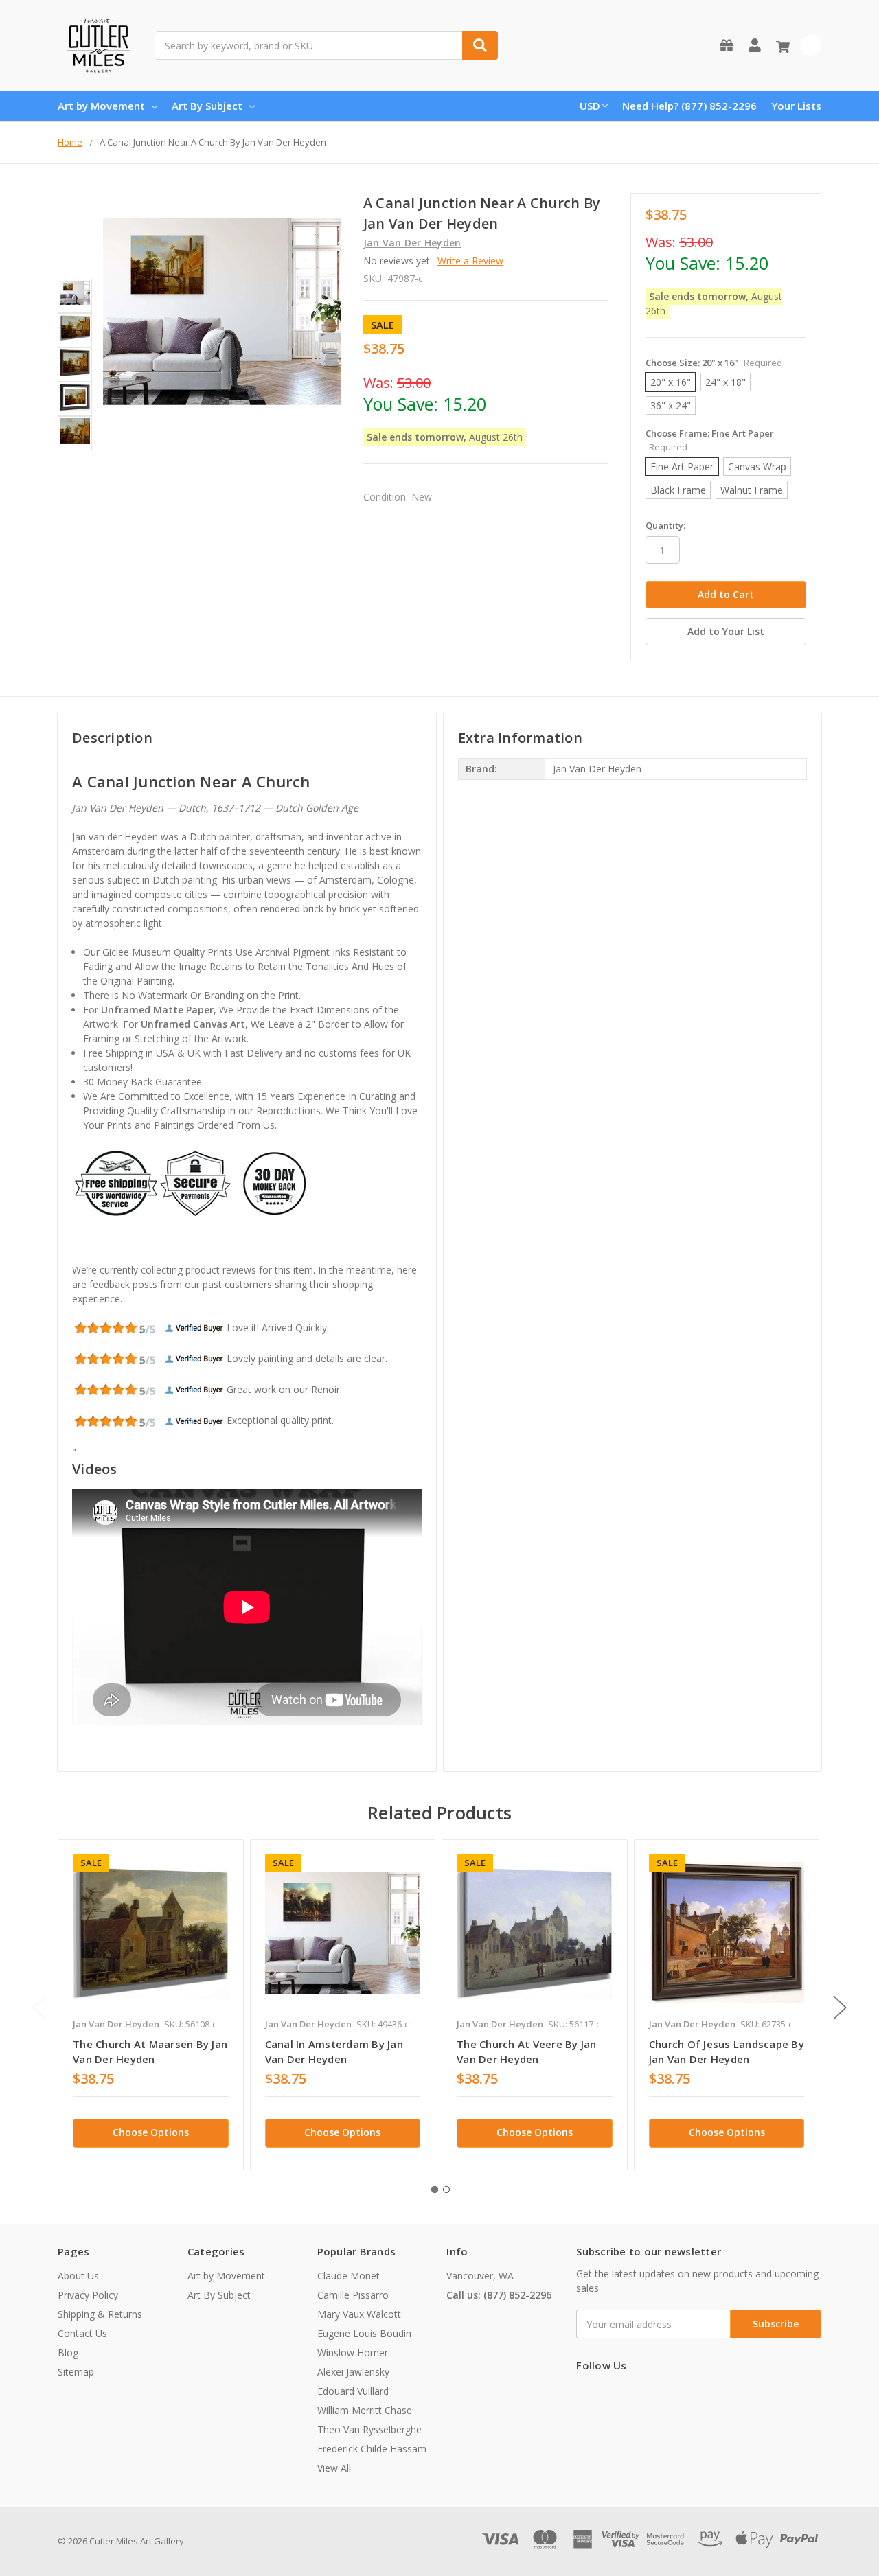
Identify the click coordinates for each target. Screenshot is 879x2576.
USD (590, 106)
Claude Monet (349, 2276)
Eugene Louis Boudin (364, 2333)
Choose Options (151, 2132)
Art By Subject (207, 106)
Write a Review (470, 261)
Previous (39, 2007)
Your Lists (796, 106)
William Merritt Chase (365, 2410)
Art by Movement (101, 106)
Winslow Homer (353, 2353)
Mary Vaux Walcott (359, 2314)
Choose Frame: (710, 440)
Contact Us (82, 2333)
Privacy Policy (88, 2295)
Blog (68, 2353)
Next (840, 2007)
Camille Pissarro (353, 2295)
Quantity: (665, 525)
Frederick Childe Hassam (372, 2449)
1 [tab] (435, 2189)
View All (334, 2468)
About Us (78, 2276)
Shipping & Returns (100, 2314)
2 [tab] (446, 2189)
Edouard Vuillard (353, 2391)
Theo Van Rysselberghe (369, 2429)
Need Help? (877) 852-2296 (689, 106)
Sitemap (76, 2372)
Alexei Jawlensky (353, 2372)
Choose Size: (714, 363)
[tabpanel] (150, 2005)
